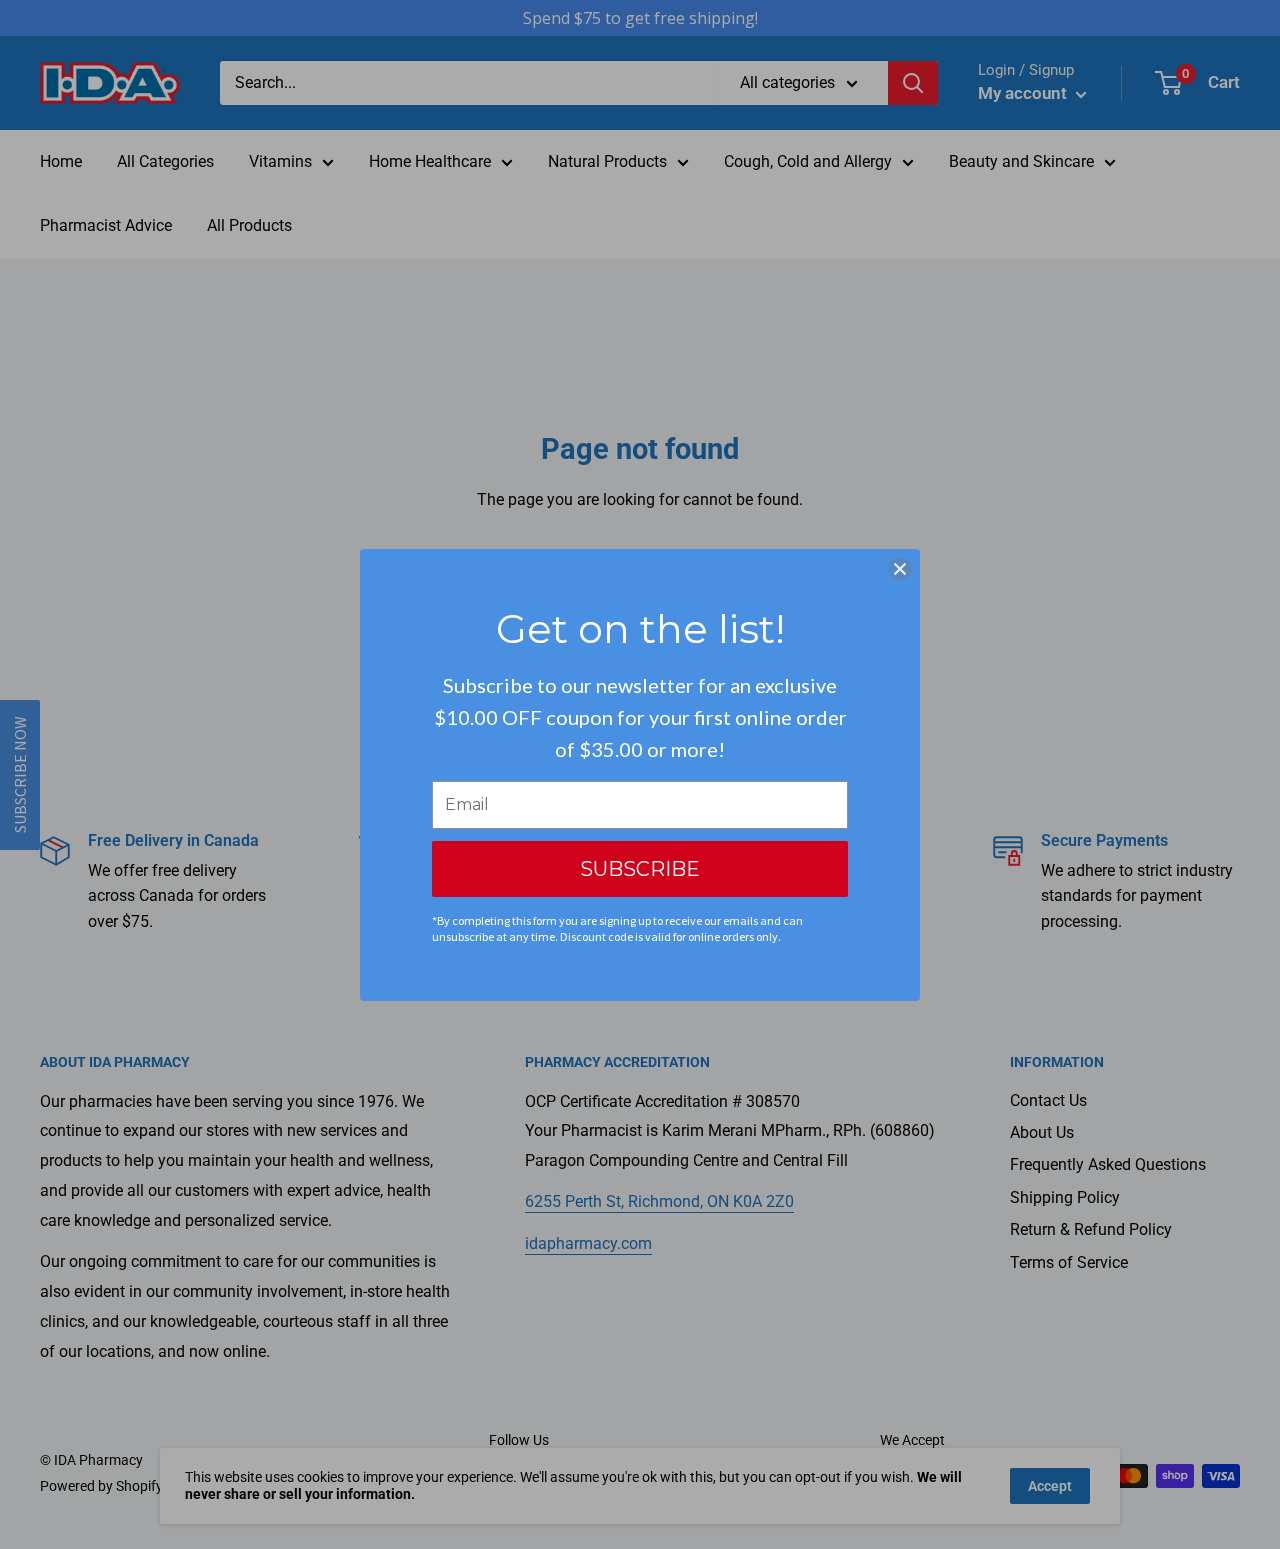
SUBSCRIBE (640, 869)
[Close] (900, 569)
